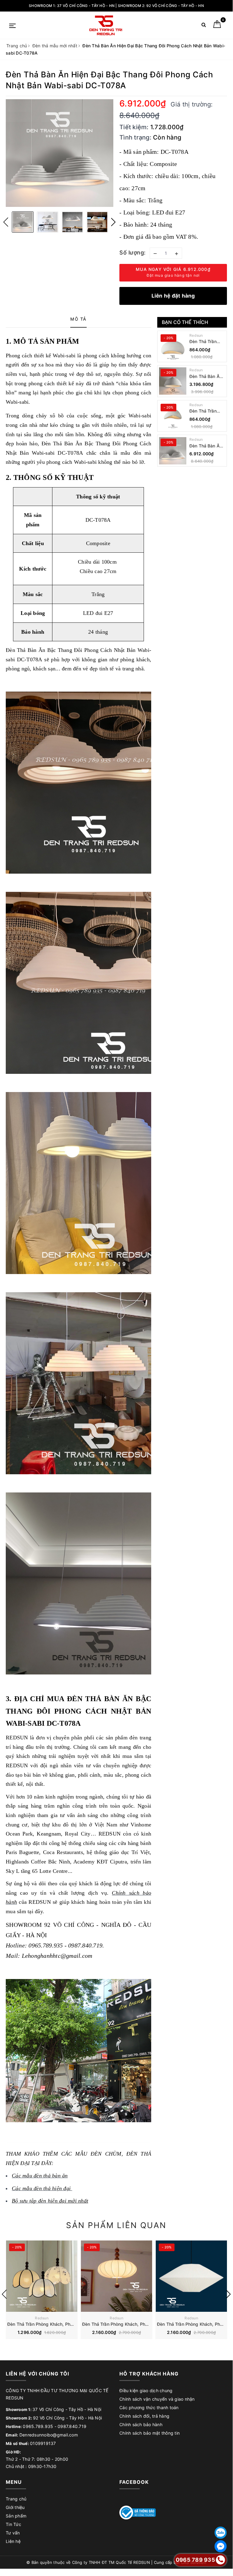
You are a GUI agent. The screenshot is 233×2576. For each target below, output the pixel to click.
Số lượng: (133, 253)
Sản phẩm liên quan (116, 2225)
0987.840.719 (72, 2426)
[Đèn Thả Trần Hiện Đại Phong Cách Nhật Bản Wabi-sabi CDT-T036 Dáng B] (173, 346)
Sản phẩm (16, 2516)
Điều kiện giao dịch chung (146, 2391)
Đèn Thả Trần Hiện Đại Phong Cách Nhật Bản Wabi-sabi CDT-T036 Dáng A (206, 411)
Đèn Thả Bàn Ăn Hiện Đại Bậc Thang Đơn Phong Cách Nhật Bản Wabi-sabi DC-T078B (207, 377)
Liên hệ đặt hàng (173, 296)
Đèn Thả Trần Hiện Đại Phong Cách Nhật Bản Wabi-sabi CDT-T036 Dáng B (206, 342)
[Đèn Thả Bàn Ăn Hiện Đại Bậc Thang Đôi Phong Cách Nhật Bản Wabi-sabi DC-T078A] (173, 451)
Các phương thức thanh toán (149, 2407)
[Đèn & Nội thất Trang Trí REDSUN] (106, 25)
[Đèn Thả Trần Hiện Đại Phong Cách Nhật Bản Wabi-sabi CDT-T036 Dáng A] (173, 416)
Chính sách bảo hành (141, 2424)
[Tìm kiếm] (204, 26)
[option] (60, 153)
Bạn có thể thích (185, 322)
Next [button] (113, 222)
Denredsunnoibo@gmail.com (49, 2435)
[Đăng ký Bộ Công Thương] (138, 2512)
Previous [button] (6, 222)
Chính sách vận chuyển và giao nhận (157, 2399)
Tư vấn (13, 2533)
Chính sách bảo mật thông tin (150, 2433)
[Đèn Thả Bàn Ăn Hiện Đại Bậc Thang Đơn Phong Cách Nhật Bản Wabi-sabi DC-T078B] (173, 381)
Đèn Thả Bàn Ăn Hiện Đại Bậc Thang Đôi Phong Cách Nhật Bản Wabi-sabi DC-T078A (207, 446)
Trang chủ (16, 2499)
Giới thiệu (15, 2507)
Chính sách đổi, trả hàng (144, 2416)
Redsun (196, 335)
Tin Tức (13, 2524)
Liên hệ (13, 2541)
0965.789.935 (38, 2426)
